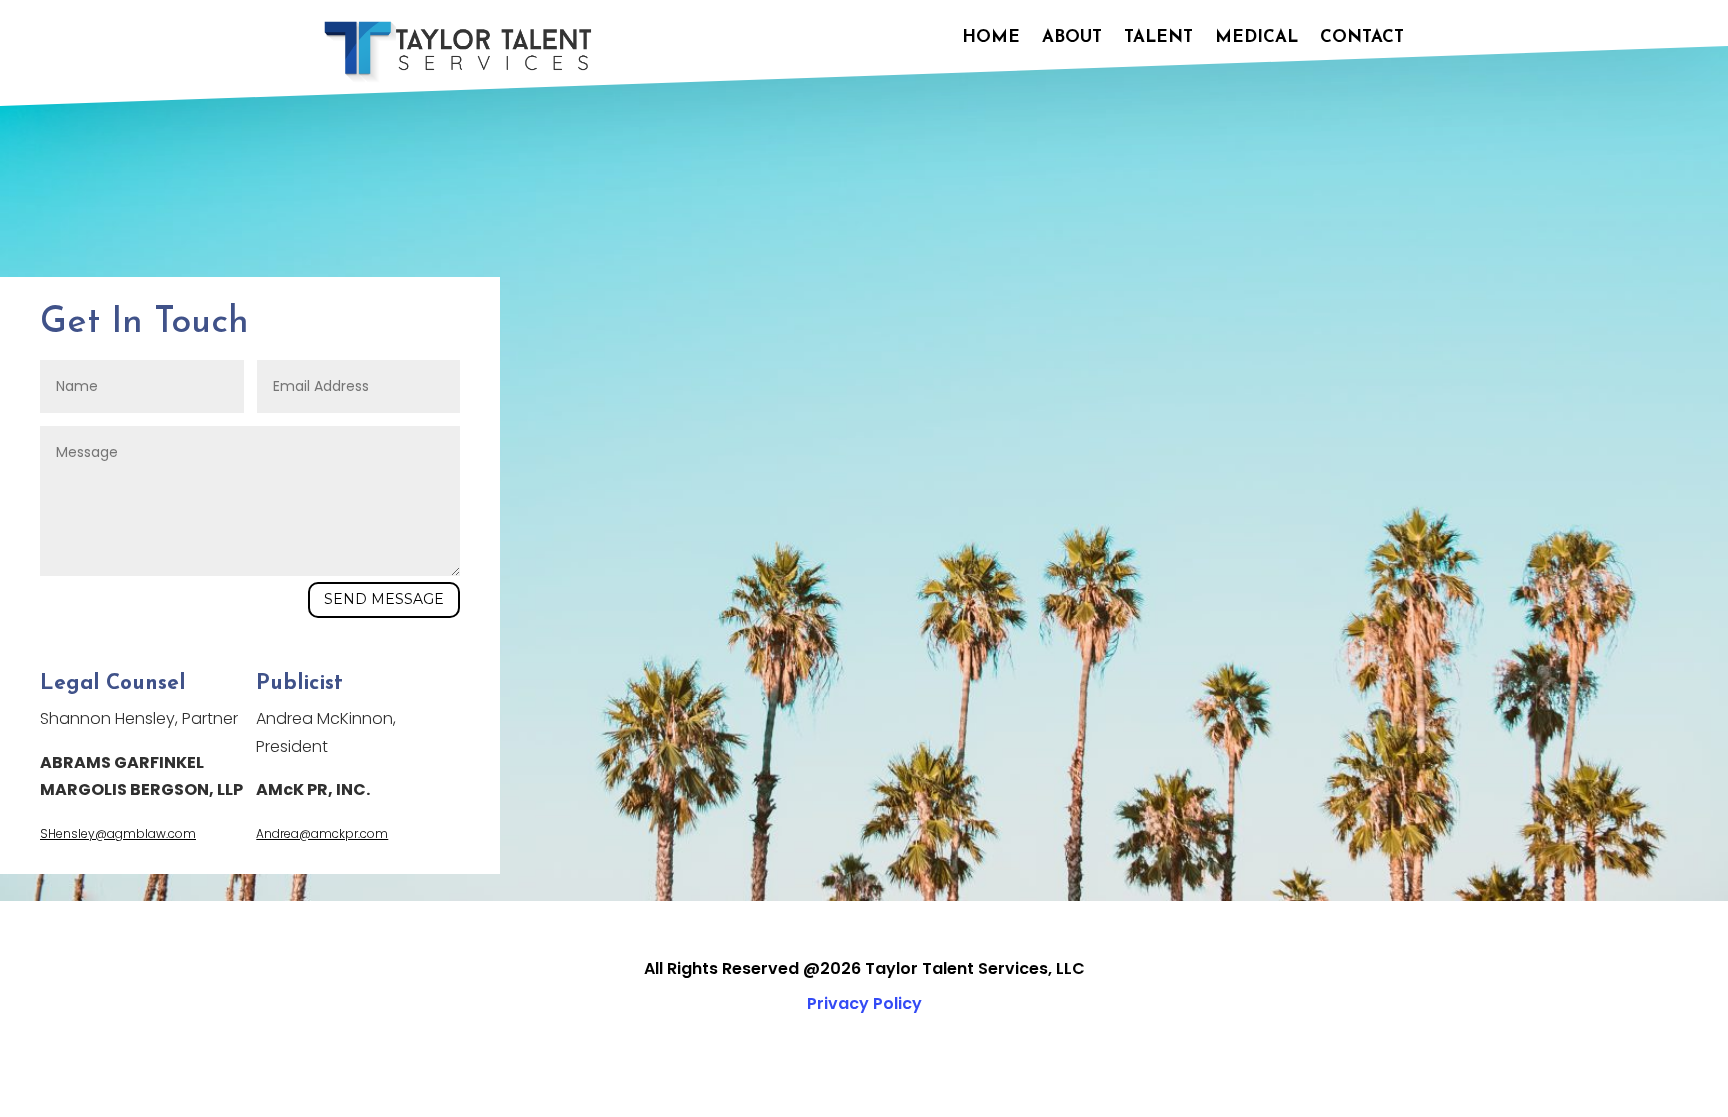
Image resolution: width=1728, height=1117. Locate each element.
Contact (1362, 37)
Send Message (384, 599)
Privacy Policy (864, 1003)
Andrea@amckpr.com (322, 833)
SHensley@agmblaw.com (118, 833)
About (1072, 37)
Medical (1256, 37)
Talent (1158, 37)
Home (991, 37)
